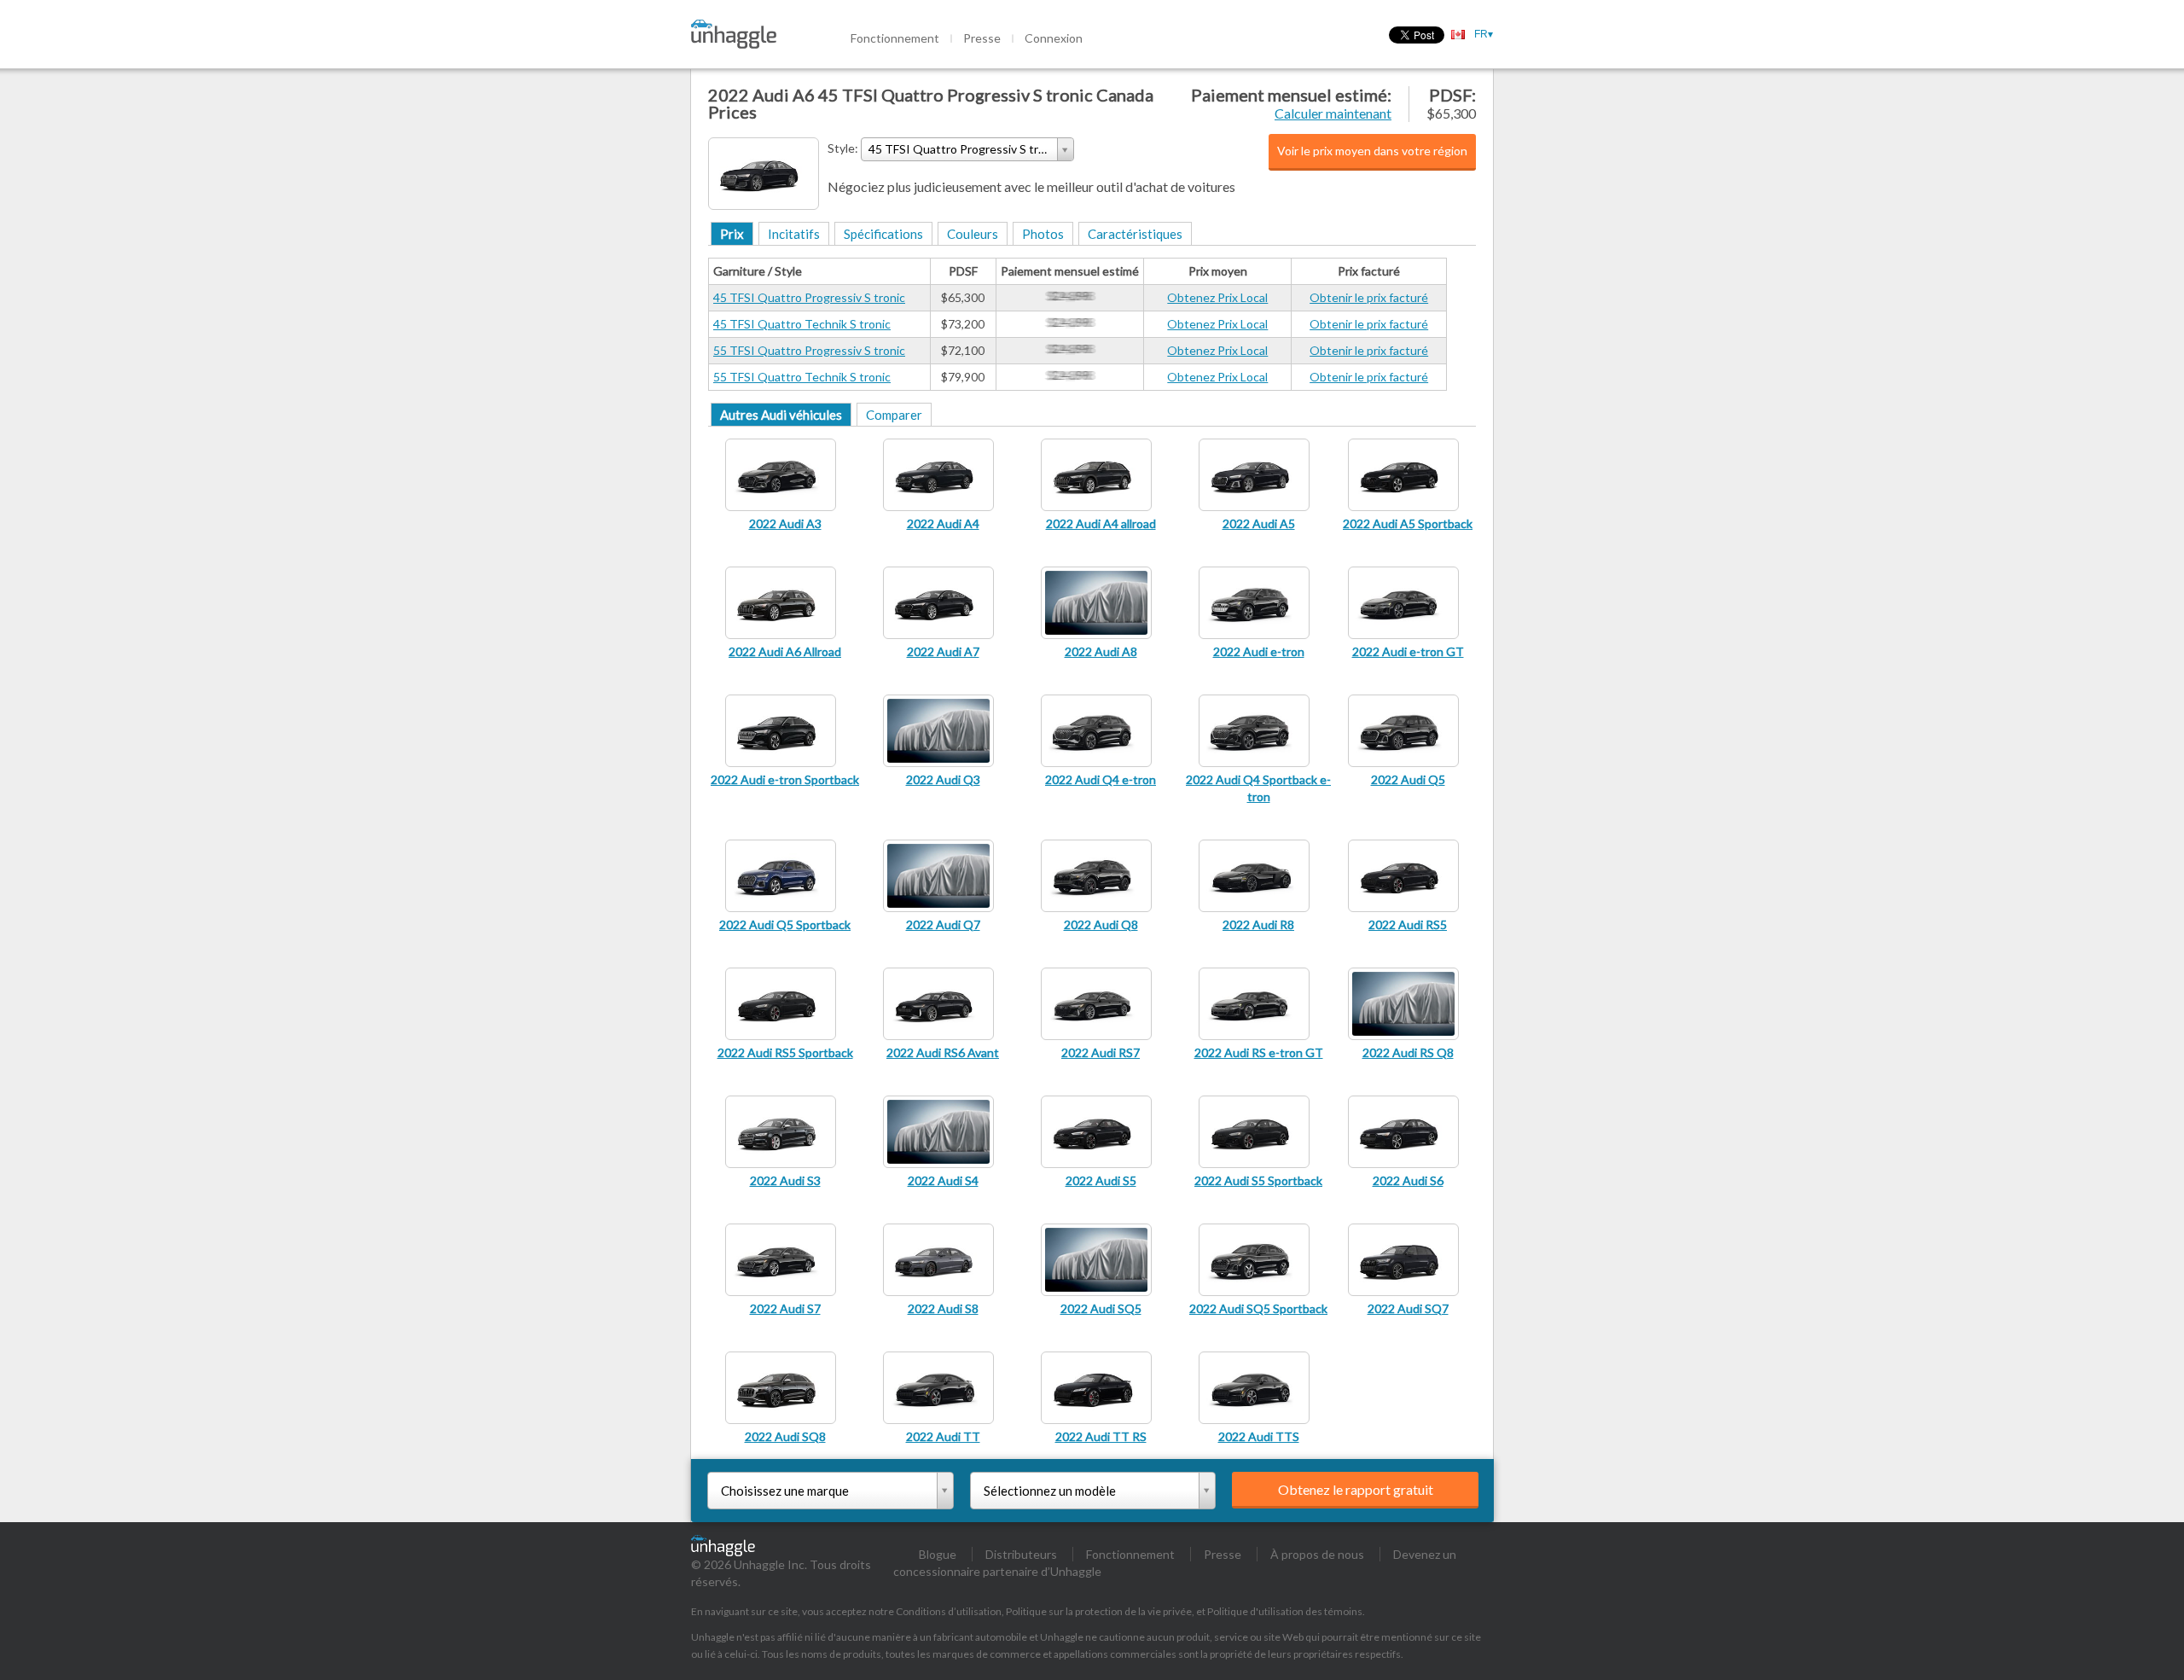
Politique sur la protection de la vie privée (1099, 1611)
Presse (982, 38)
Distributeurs (1021, 1554)
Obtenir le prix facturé (1369, 297)
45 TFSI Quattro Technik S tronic (802, 324)
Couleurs (973, 234)
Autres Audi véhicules (781, 415)
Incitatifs (794, 234)
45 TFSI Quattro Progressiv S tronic (809, 297)
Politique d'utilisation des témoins (1285, 1611)
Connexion (1054, 38)
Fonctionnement (895, 38)
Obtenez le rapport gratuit (1356, 1489)
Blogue (938, 1554)
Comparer (894, 415)
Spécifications (883, 234)
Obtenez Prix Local (1217, 297)
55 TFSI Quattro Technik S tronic (802, 377)
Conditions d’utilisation (949, 1611)
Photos (1043, 234)
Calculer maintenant (1333, 113)
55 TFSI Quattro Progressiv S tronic (809, 350)
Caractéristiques (1135, 234)
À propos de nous (1317, 1554)
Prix (732, 234)
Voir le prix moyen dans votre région (1372, 151)
